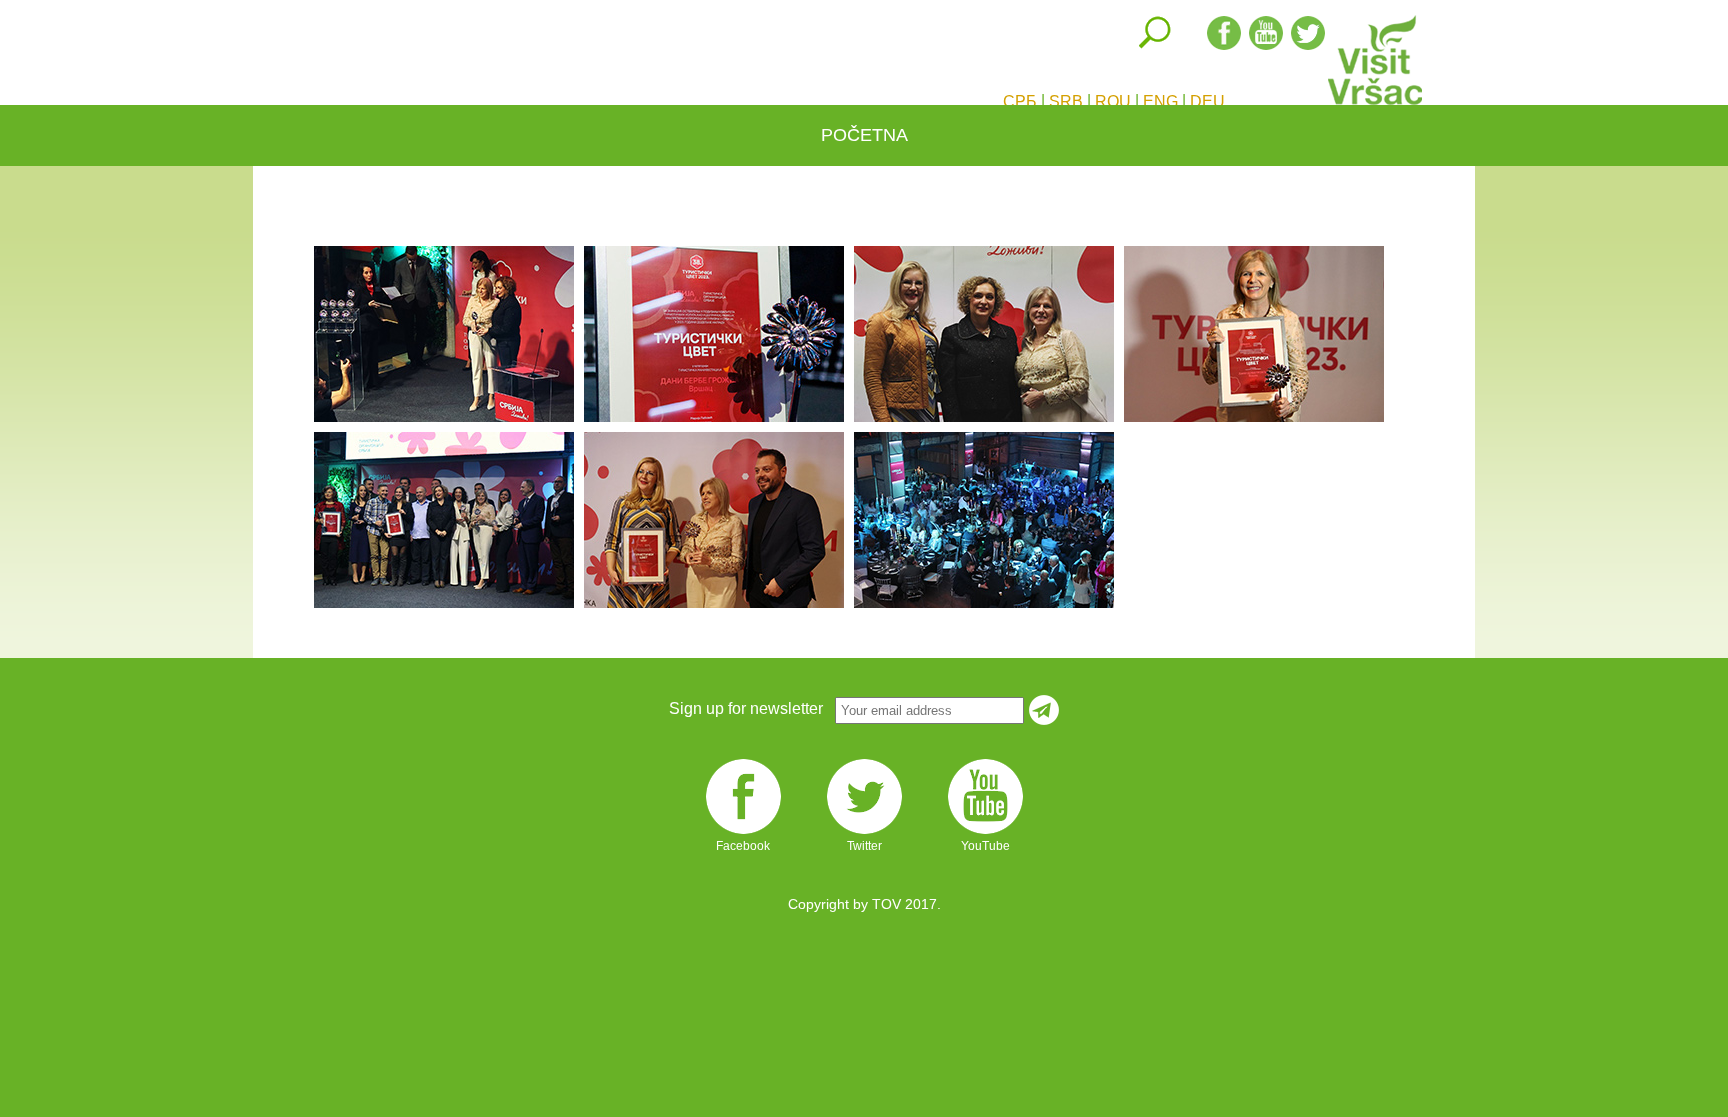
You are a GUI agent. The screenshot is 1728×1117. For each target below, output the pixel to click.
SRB (1066, 101)
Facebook (743, 833)
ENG (1160, 101)
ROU (1113, 101)
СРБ (1020, 101)
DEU (1207, 101)
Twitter (864, 833)
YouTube (985, 833)
